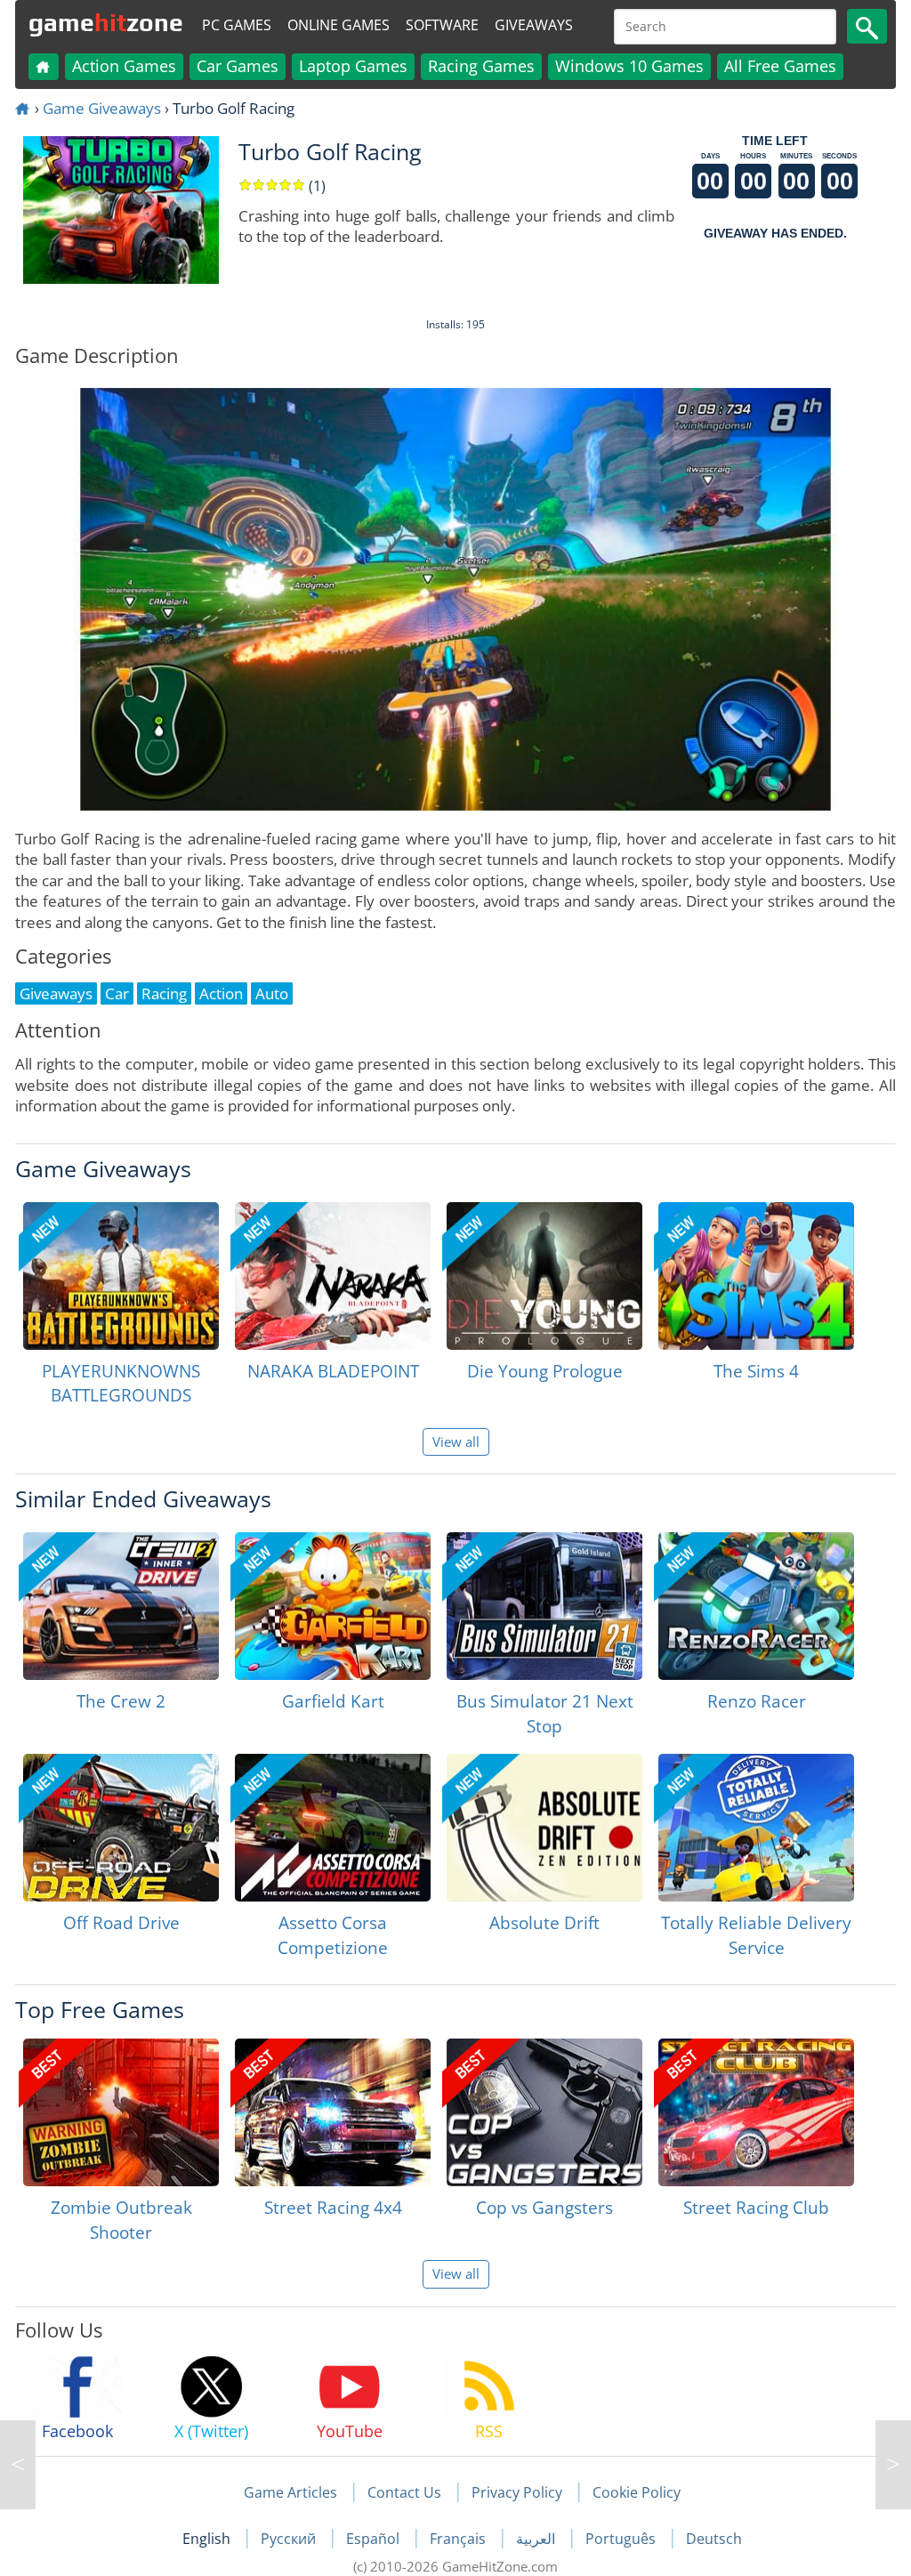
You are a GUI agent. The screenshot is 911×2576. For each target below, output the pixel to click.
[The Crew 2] (121, 1606)
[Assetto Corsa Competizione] (333, 1828)
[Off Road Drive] (121, 1828)
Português (622, 2539)
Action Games (124, 66)
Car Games (238, 66)
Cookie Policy (637, 2492)
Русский (290, 2539)
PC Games (237, 25)
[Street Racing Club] (756, 2112)
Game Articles (290, 2492)
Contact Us (404, 2492)
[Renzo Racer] (756, 1606)
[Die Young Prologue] (544, 1276)
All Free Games (780, 66)
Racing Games (481, 66)
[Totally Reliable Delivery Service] (756, 1828)
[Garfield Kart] (333, 1606)
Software (442, 25)
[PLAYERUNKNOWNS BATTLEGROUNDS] (121, 1276)
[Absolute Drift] (544, 1828)
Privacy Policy (517, 2492)
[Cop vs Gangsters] (544, 2112)
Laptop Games (353, 66)
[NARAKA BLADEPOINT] (333, 1276)
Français (460, 2539)
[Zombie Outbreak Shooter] (121, 2112)
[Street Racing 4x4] (333, 2112)
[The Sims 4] (756, 1276)
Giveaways (534, 25)
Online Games (339, 25)
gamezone (106, 22)
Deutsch (714, 2539)
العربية (537, 2539)
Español (375, 2539)
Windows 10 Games (629, 66)
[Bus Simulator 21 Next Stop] (544, 1606)
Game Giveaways (102, 108)
